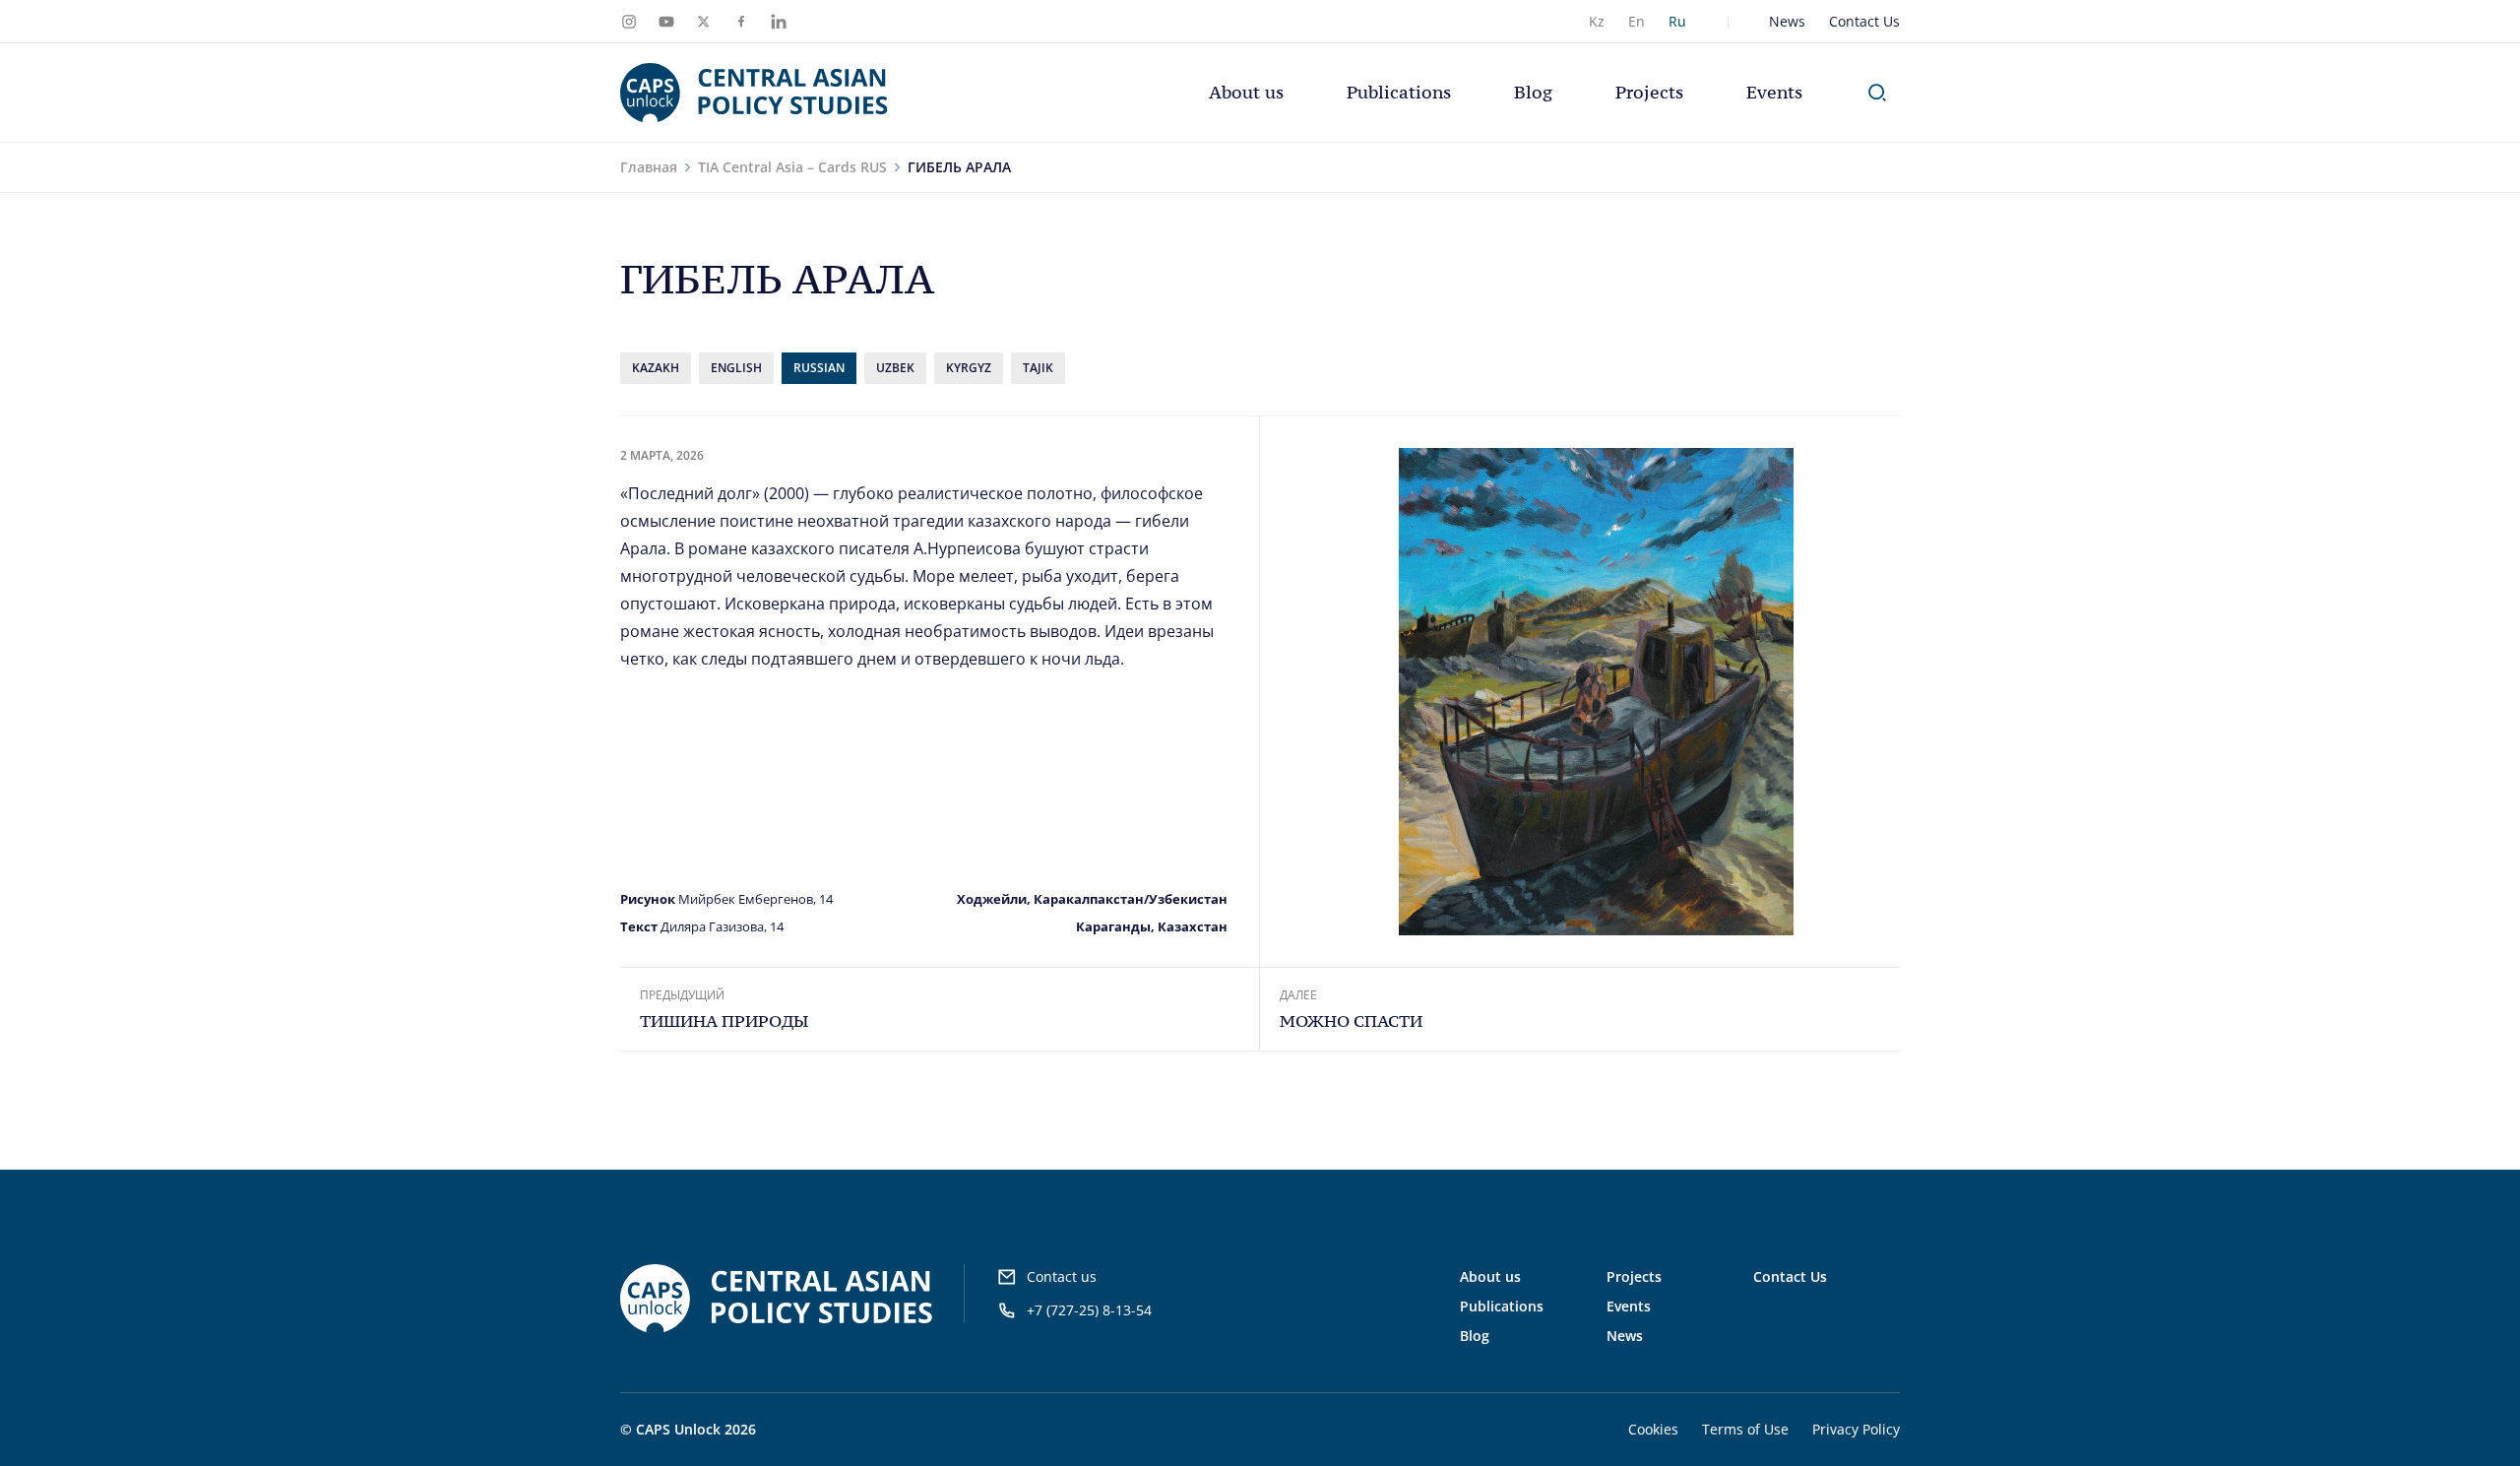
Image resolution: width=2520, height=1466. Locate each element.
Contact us (1062, 1276)
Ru (1677, 21)
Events (1774, 92)
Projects (1649, 92)
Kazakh (656, 368)
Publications (1399, 92)
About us (1246, 92)
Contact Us (1864, 21)
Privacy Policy (1856, 1429)
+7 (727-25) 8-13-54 (1089, 1310)
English (736, 368)
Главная (649, 167)
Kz (1597, 21)
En (1637, 21)
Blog (1533, 92)
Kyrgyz (969, 368)
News (1787, 21)
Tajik (1038, 368)
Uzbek (895, 368)
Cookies (1653, 1429)
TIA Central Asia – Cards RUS (792, 167)
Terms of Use (1745, 1429)
